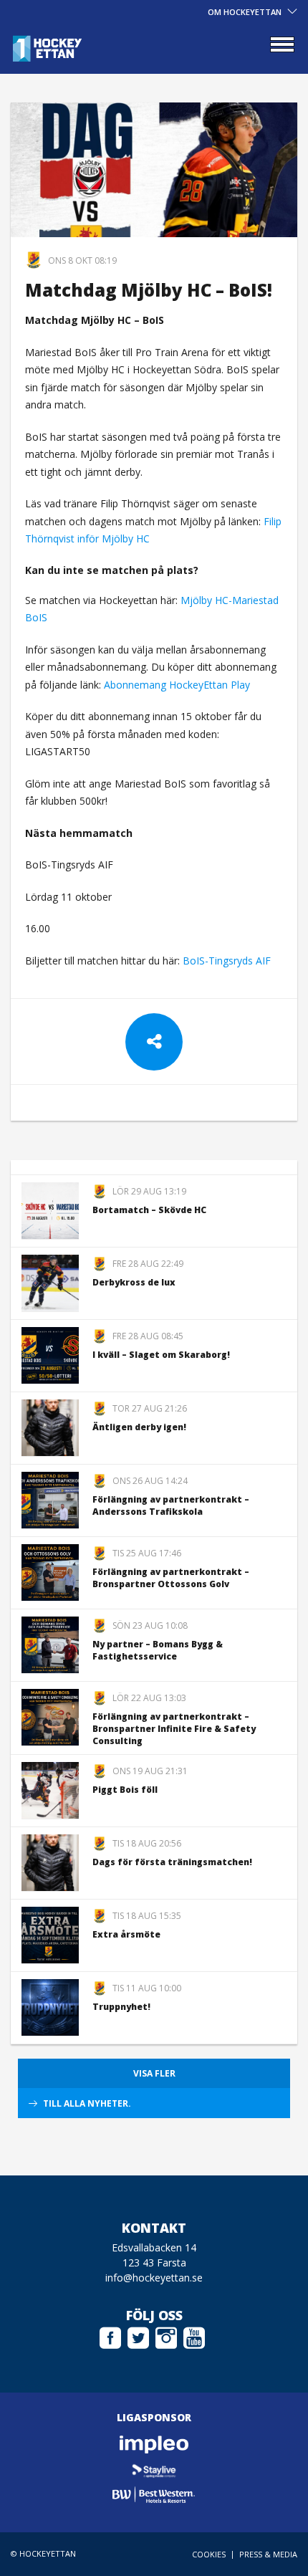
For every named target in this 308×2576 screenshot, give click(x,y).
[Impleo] (154, 2445)
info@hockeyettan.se (154, 2278)
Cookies (209, 2554)
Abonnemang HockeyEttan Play (177, 685)
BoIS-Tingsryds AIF (227, 961)
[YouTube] (194, 2336)
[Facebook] (110, 2336)
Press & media (268, 2554)
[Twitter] (138, 2336)
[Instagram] (166, 2336)
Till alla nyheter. (87, 2103)
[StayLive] (154, 2470)
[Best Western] (154, 2495)
